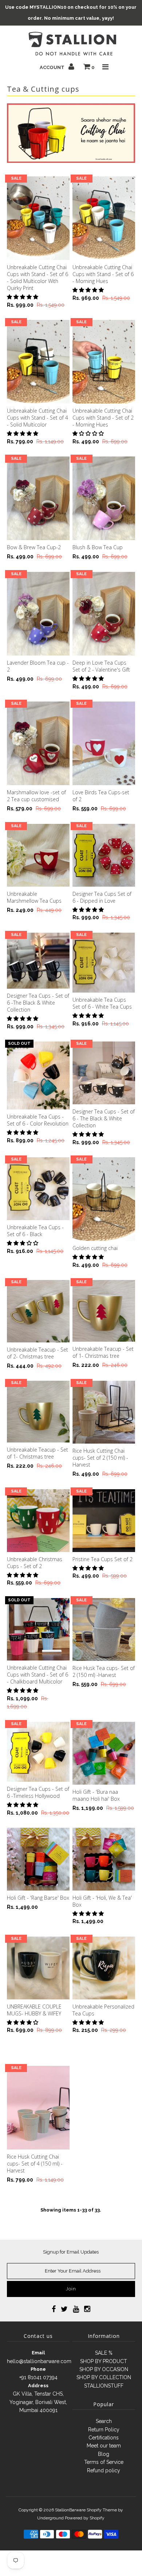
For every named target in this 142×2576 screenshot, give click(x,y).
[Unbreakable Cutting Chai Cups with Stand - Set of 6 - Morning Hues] (104, 218)
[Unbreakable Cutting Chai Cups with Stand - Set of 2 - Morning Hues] (104, 362)
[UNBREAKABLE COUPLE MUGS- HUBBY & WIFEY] (38, 1968)
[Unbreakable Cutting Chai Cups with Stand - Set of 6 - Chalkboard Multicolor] (38, 1629)
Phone (38, 2369)
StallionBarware (70, 2510)
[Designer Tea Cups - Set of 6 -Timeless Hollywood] (38, 1752)
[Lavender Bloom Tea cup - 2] (38, 614)
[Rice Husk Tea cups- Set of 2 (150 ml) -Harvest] (104, 1629)
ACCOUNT (53, 67)
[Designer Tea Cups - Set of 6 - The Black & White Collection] (104, 1073)
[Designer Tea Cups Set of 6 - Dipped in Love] (104, 855)
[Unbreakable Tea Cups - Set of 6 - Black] (38, 1189)
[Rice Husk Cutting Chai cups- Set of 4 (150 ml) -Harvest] (38, 2108)
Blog (104, 2454)
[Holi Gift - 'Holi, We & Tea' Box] (104, 1859)
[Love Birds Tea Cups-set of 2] (104, 743)
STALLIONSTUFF (104, 2386)
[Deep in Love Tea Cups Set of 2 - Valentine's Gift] (104, 614)
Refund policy (104, 2470)
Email (38, 2353)
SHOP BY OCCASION (104, 2369)
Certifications (104, 2438)
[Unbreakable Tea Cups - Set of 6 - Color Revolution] (38, 1075)
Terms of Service (104, 2462)
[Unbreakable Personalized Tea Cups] (104, 1968)
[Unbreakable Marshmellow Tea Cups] (38, 855)
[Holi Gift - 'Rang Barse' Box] (38, 1859)
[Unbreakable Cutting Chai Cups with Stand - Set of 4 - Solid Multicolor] (38, 362)
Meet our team (104, 2446)
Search (104, 2421)
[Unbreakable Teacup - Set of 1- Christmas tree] (104, 1311)
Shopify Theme (102, 2510)
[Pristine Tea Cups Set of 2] (104, 1521)
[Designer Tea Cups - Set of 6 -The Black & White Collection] (38, 961)
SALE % (104, 2353)
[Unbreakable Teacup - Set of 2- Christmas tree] (38, 1311)
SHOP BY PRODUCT (104, 2361)
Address (38, 2386)
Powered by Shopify (85, 2518)
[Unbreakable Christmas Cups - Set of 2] (38, 1521)
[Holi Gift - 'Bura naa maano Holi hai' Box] (104, 1753)
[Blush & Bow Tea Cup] (104, 498)
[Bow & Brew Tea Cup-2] (38, 498)
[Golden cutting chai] (104, 1199)
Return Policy (104, 2430)
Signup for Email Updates (71, 2252)
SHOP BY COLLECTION (104, 2377)
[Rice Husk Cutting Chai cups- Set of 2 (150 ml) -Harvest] (104, 1412)
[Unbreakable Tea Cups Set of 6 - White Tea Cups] (104, 963)
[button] (23, 297)
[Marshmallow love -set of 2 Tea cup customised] (38, 743)
